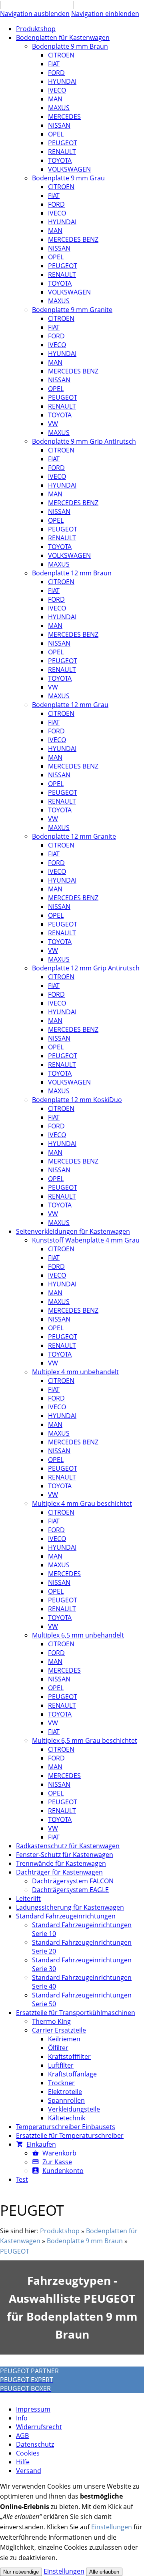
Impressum (33, 2409)
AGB (22, 2436)
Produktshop (60, 2231)
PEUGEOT (15, 2251)
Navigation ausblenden (35, 14)
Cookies (28, 2453)
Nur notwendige (21, 2572)
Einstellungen (112, 2527)
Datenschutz (35, 2444)
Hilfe (23, 2462)
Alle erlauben (104, 2572)
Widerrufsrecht (39, 2427)
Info (22, 2418)
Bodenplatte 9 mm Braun (85, 2241)
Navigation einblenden (105, 14)
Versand (29, 2471)
